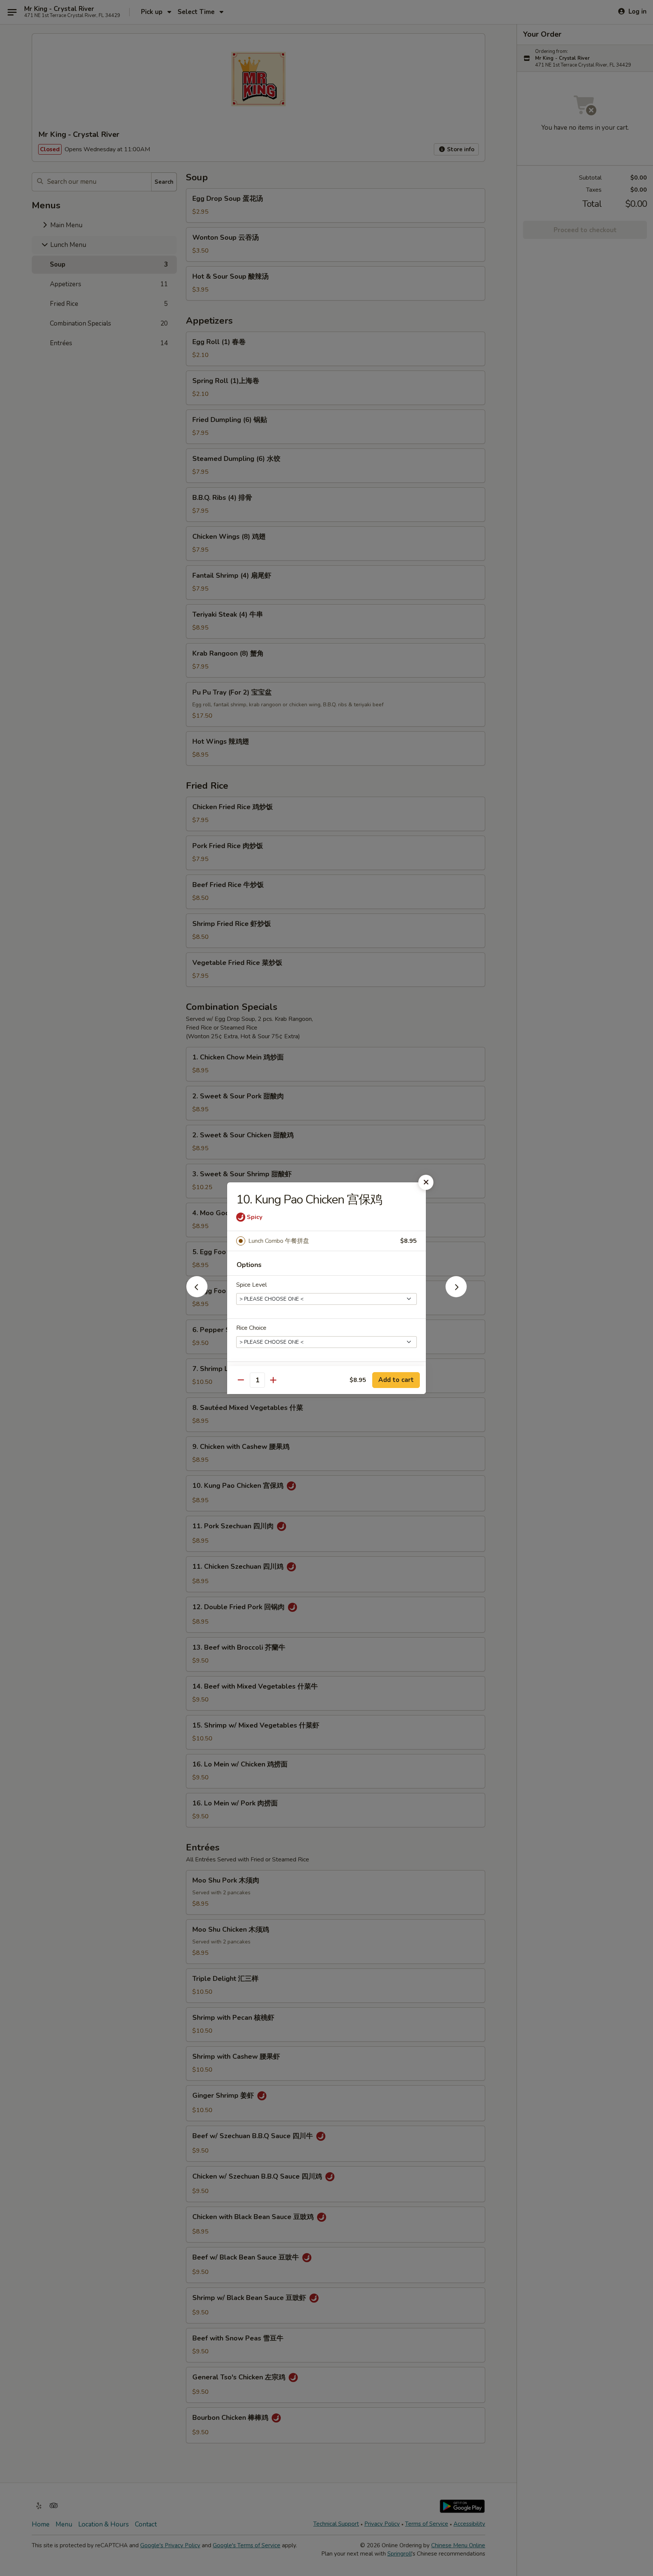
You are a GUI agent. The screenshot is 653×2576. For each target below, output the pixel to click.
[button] (197, 1295)
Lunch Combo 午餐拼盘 (279, 1241)
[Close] (426, 1182)
